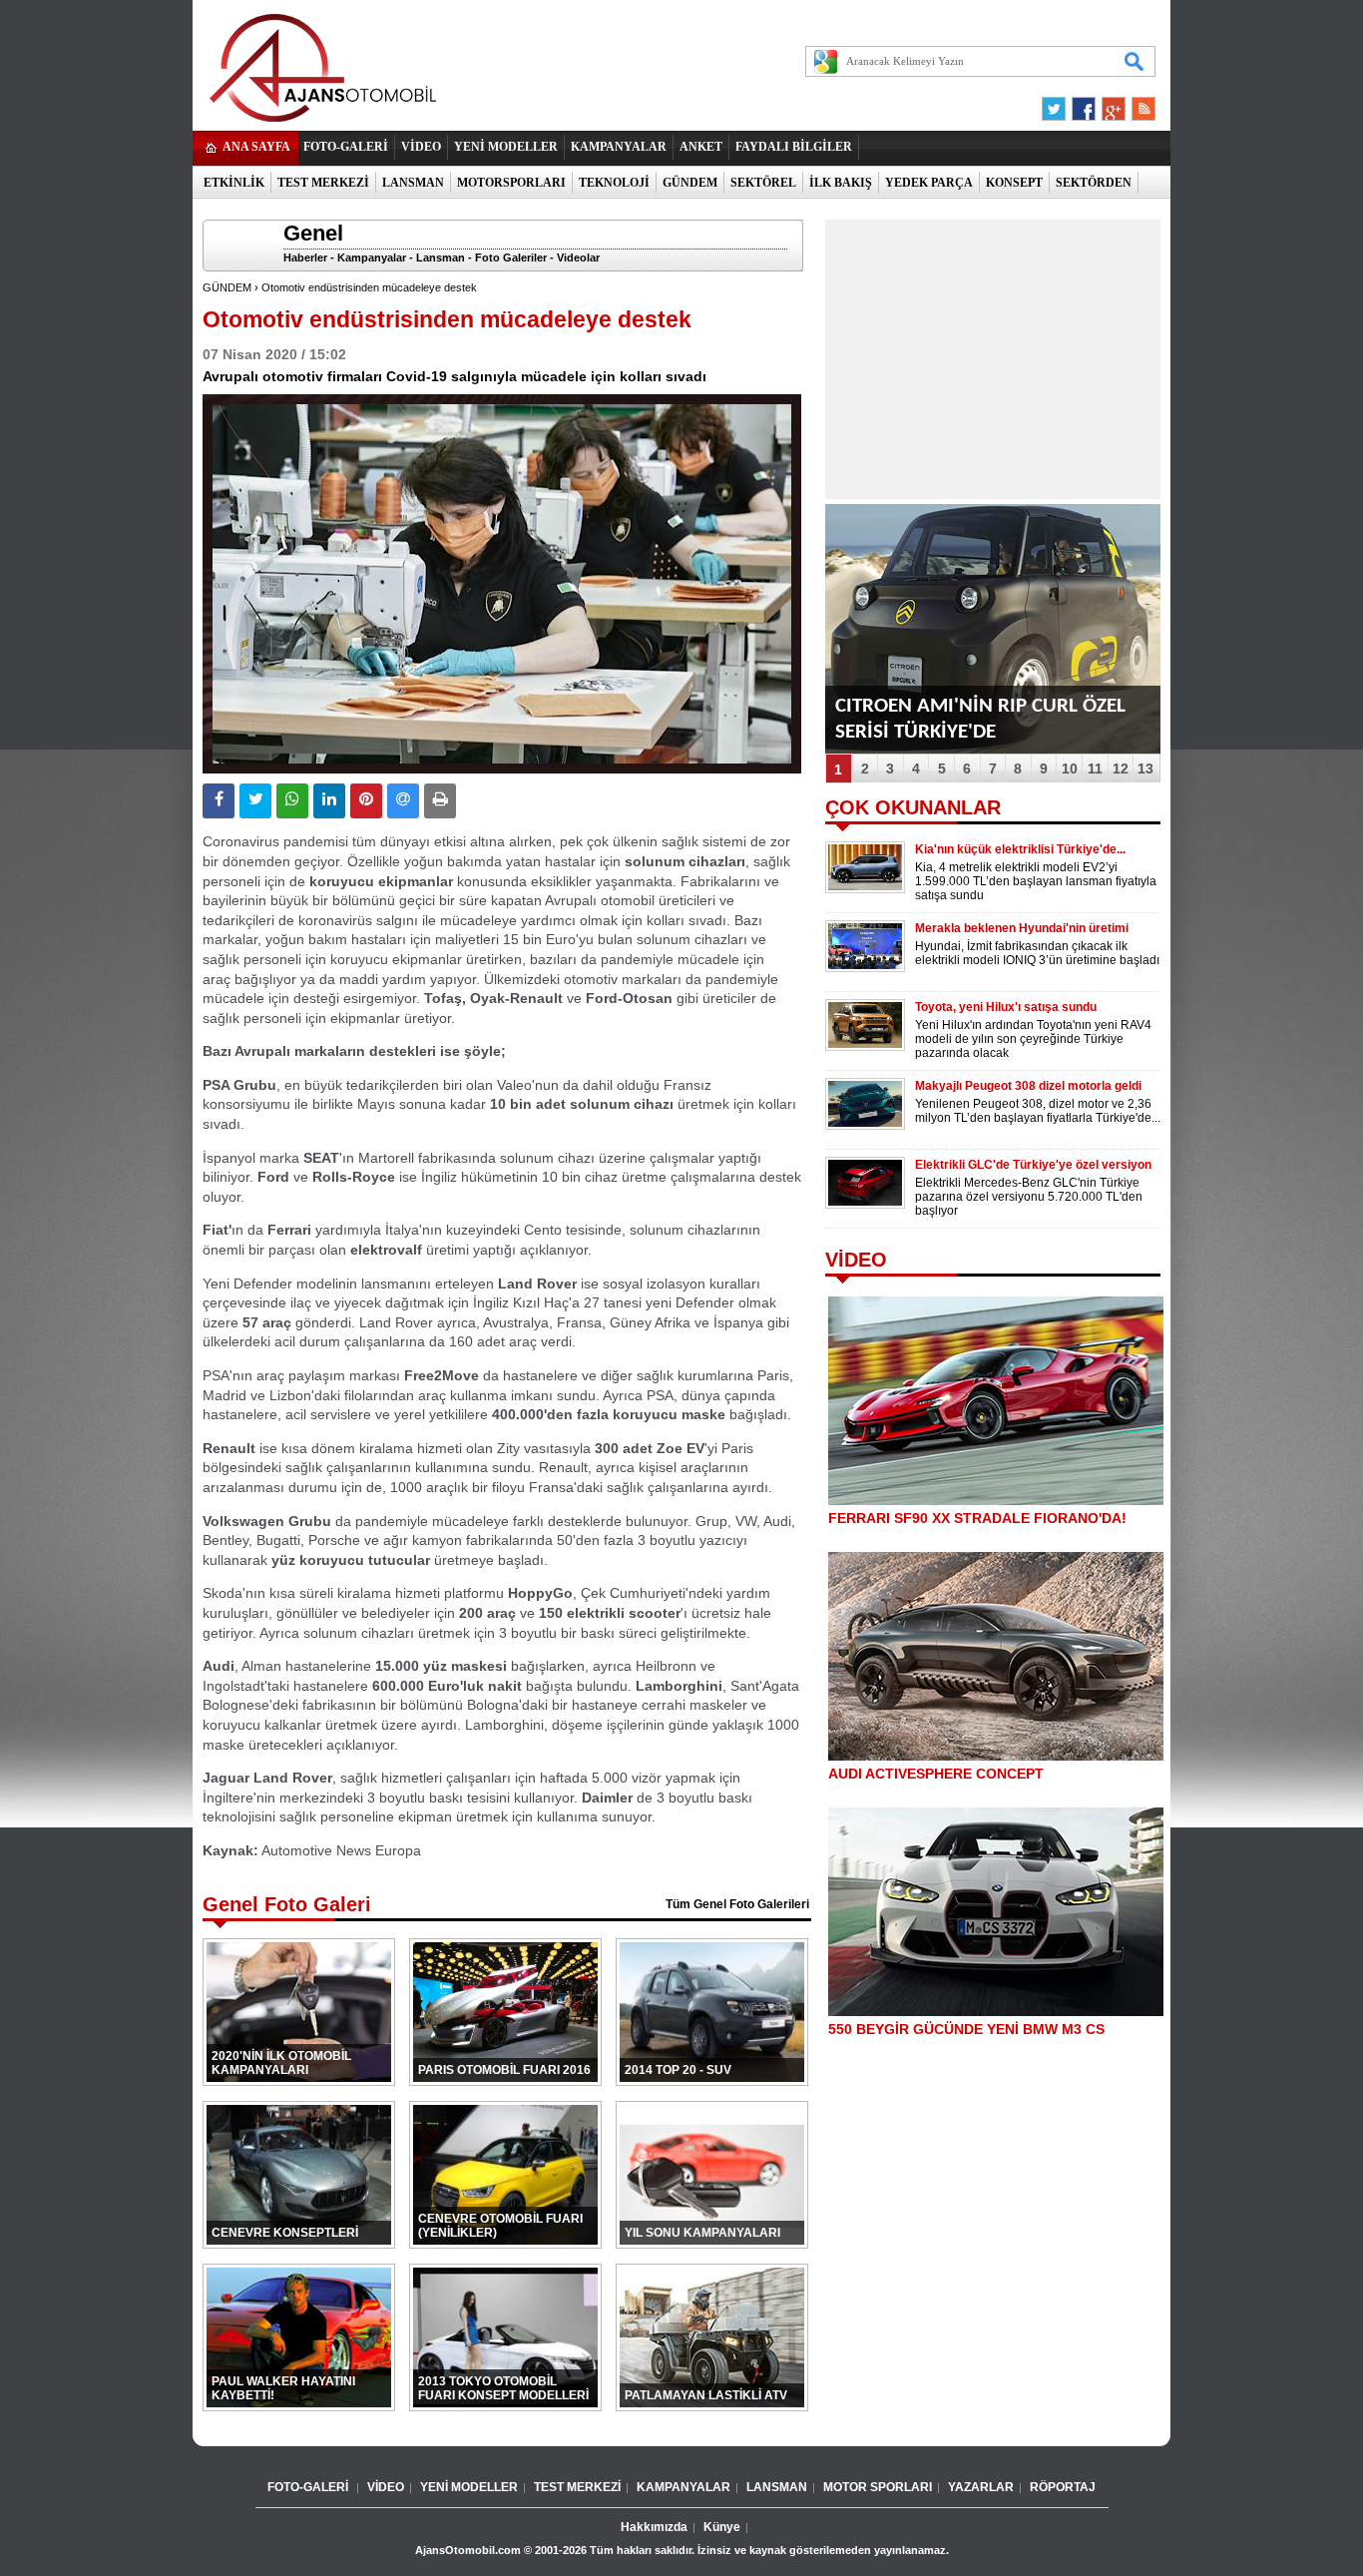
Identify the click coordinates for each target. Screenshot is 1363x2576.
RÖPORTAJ (1063, 2487)
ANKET (701, 147)
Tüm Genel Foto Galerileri (737, 1904)
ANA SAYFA (256, 147)
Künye (722, 2527)
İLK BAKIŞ (841, 183)
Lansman (441, 258)
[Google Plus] (1111, 104)
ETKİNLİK (234, 183)
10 (1070, 769)
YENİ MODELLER (506, 147)
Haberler (305, 258)
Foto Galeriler (511, 258)
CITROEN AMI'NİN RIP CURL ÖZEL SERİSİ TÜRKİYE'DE (980, 719)
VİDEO (421, 147)
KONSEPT (1014, 183)
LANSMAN (413, 183)
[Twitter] (1057, 104)
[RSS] (1137, 104)
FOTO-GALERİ (346, 147)
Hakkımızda (654, 2527)
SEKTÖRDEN (1094, 183)
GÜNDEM (690, 183)
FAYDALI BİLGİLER (794, 147)
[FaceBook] (1084, 104)
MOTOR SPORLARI (878, 2487)
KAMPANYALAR (619, 147)
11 (1095, 769)
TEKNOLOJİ (614, 183)
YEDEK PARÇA (929, 183)
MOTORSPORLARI (511, 183)
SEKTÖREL (763, 183)
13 (1145, 769)
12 (1121, 769)
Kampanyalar (372, 258)
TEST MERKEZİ (323, 183)
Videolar (578, 258)
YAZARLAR (981, 2487)
